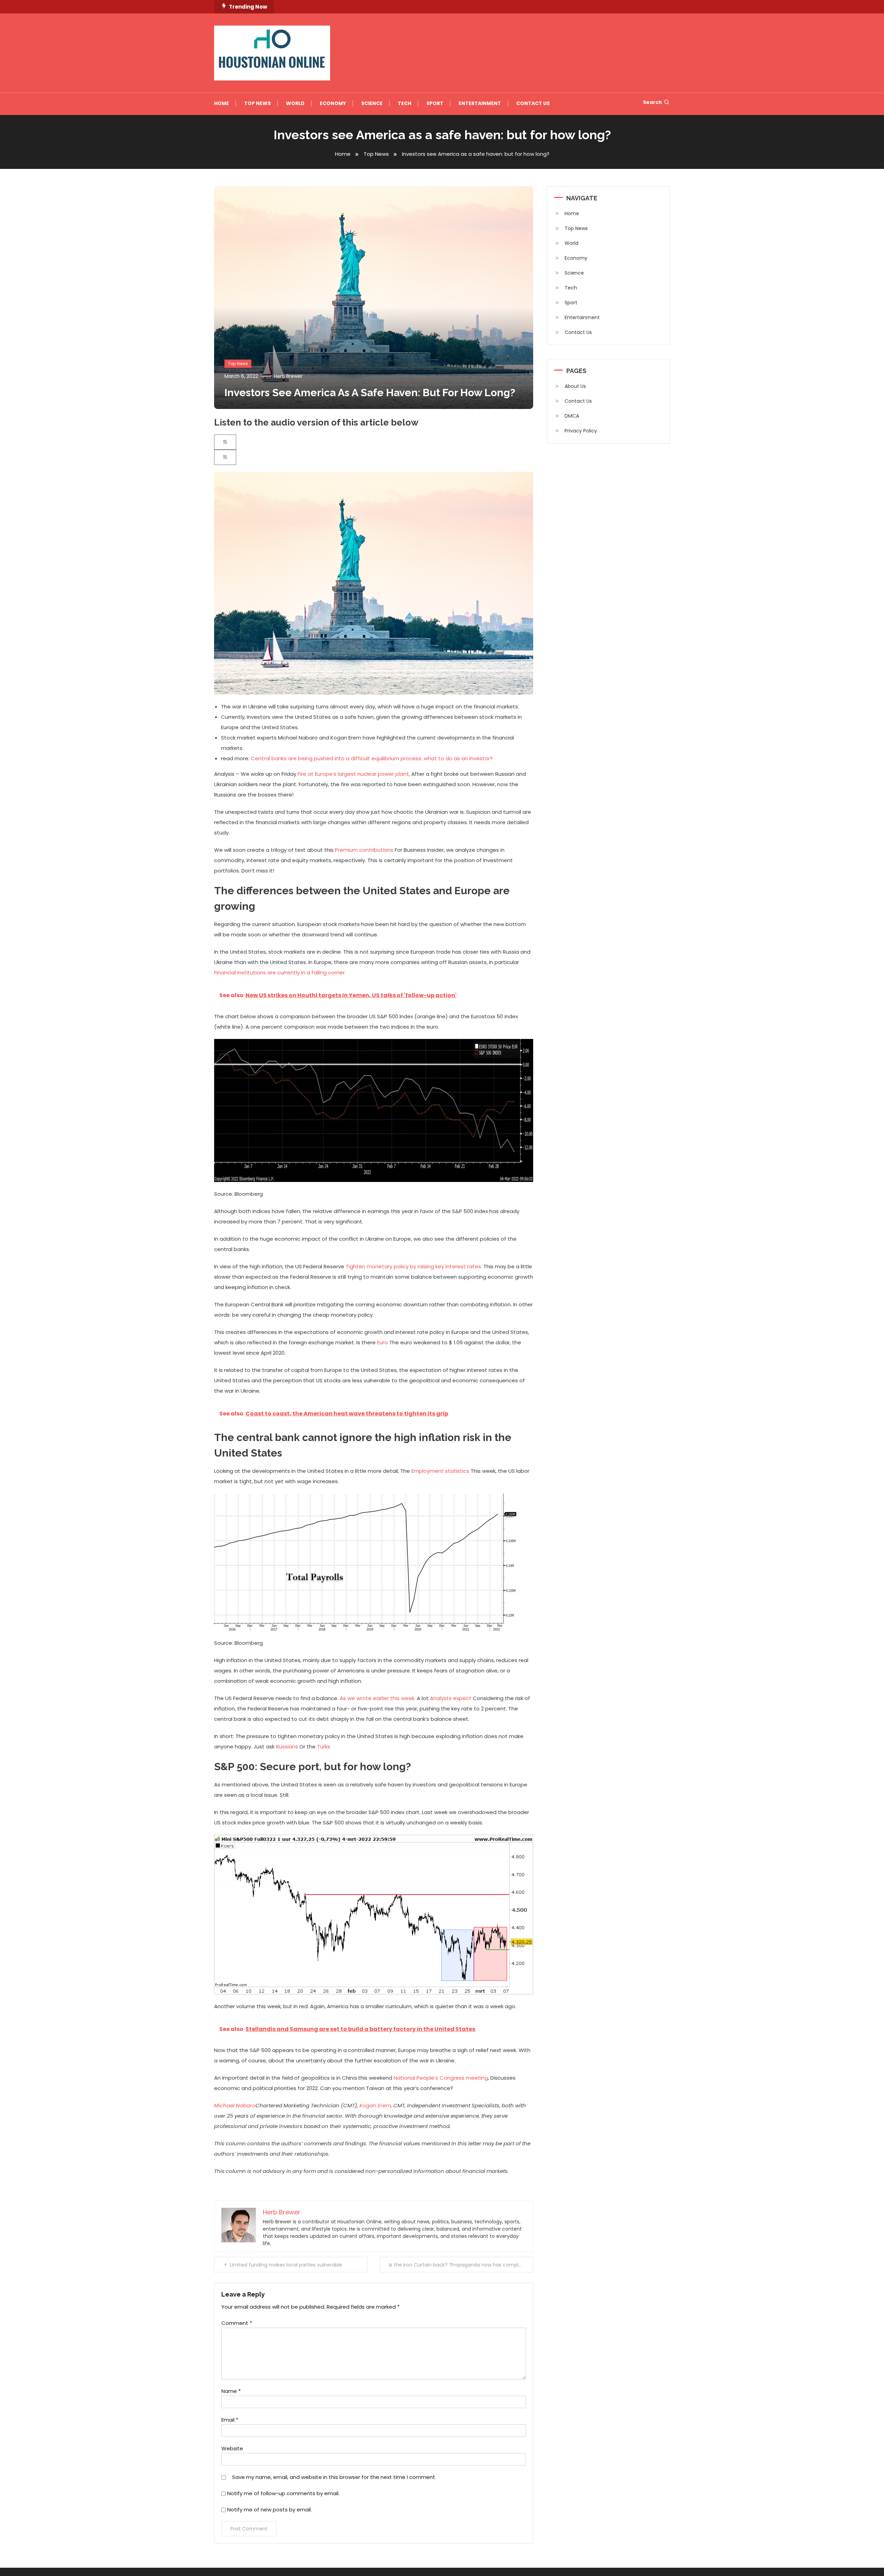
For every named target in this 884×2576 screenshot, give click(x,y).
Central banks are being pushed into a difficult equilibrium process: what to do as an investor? (372, 758)
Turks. (324, 1747)
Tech (405, 103)
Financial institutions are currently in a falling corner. (280, 972)
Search (652, 102)
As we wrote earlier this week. (378, 1698)
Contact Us (533, 103)
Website (232, 2448)
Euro (382, 1342)
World (295, 103)
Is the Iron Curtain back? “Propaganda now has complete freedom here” (461, 2265)
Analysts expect (451, 1698)
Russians (287, 1747)
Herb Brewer (288, 376)
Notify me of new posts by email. (270, 2510)
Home (222, 103)
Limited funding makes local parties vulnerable (286, 2265)
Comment (237, 2323)
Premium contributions (364, 850)
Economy (333, 103)
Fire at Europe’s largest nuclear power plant (353, 774)
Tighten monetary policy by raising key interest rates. (414, 1266)
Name (231, 2391)
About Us (575, 386)
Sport (435, 103)
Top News (257, 103)
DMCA (572, 416)
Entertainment (480, 103)
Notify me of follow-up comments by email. (283, 2493)
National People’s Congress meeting (441, 2078)
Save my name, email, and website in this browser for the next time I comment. (334, 2477)
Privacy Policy (581, 431)
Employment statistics (441, 1471)
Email (230, 2420)
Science (372, 103)
